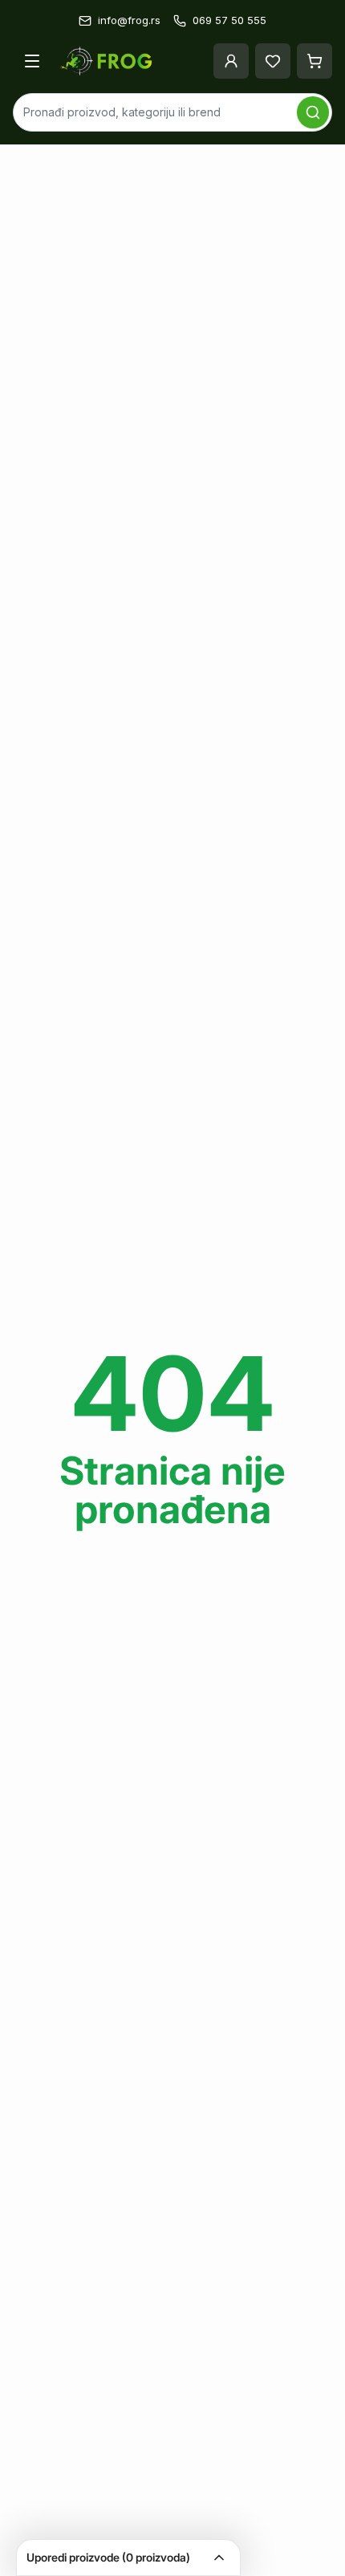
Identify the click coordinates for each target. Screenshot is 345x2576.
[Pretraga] (313, 112)
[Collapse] (219, 2558)
